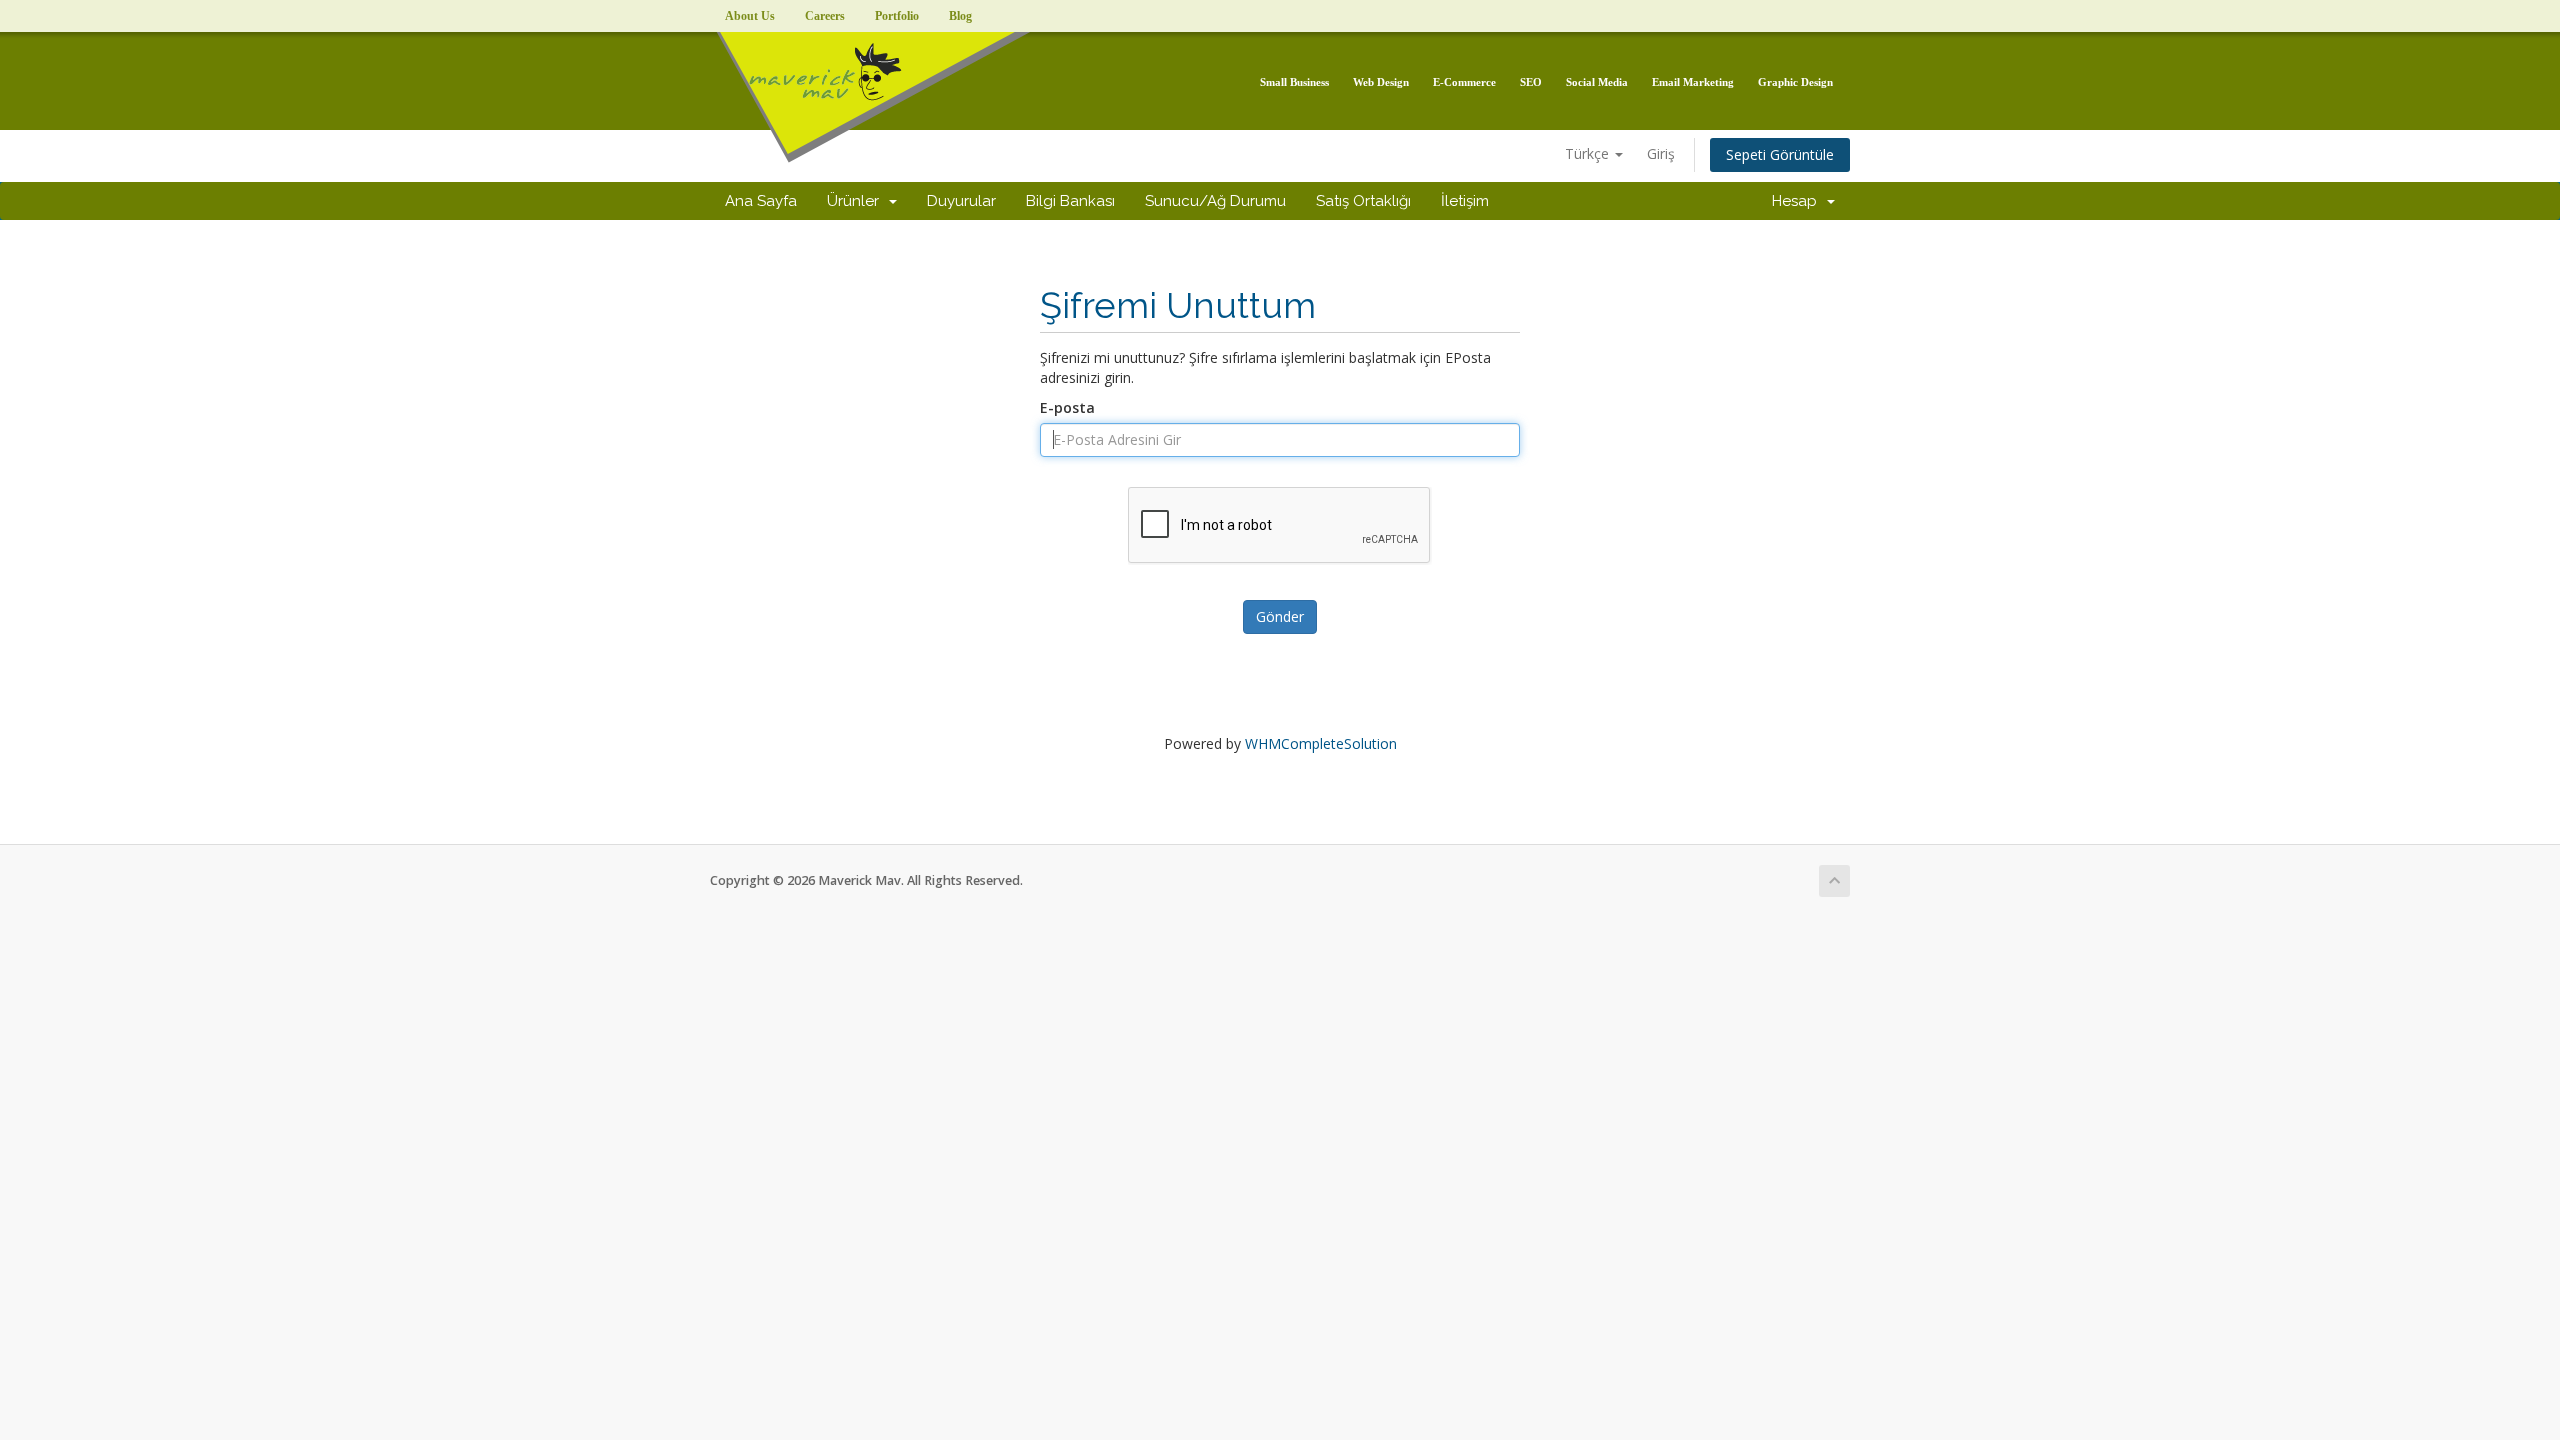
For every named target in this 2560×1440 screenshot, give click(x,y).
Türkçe (1589, 153)
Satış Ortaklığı (1363, 201)
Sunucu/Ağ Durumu (1215, 201)
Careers (825, 16)
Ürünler (857, 201)
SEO (1531, 82)
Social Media (1597, 82)
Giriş (1661, 153)
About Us (750, 16)
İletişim (1465, 201)
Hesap (1798, 201)
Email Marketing (1693, 82)
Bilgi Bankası (1070, 201)
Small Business (1294, 82)
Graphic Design (1795, 82)
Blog (960, 16)
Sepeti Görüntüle (1780, 154)
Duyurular (961, 201)
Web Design (1381, 82)
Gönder (1280, 616)
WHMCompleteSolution (1321, 743)
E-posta (1067, 407)
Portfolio (897, 16)
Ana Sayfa (761, 201)
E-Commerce (1464, 82)
